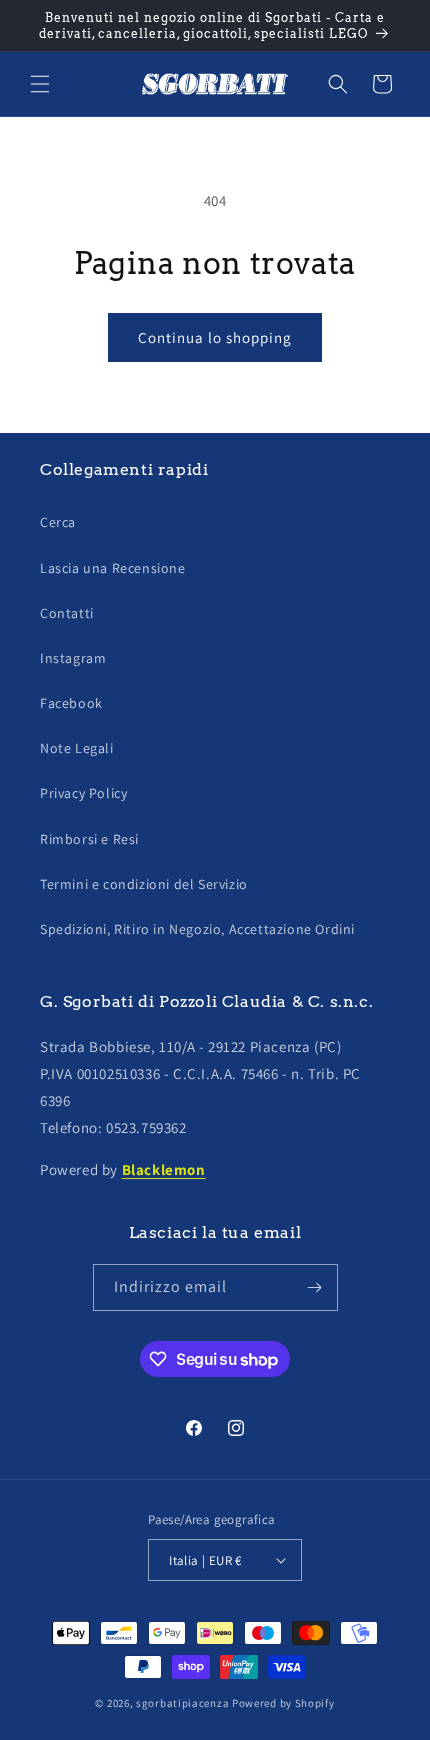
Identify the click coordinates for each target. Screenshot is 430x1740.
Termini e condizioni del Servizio (144, 884)
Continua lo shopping (215, 337)
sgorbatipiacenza (182, 1703)
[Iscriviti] (315, 1287)
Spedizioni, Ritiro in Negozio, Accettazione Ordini (197, 929)
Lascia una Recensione (113, 568)
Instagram (73, 658)
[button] (40, 84)
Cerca (58, 522)
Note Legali (77, 748)
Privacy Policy (83, 793)
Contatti (67, 613)
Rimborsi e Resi (89, 839)
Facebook (71, 703)
